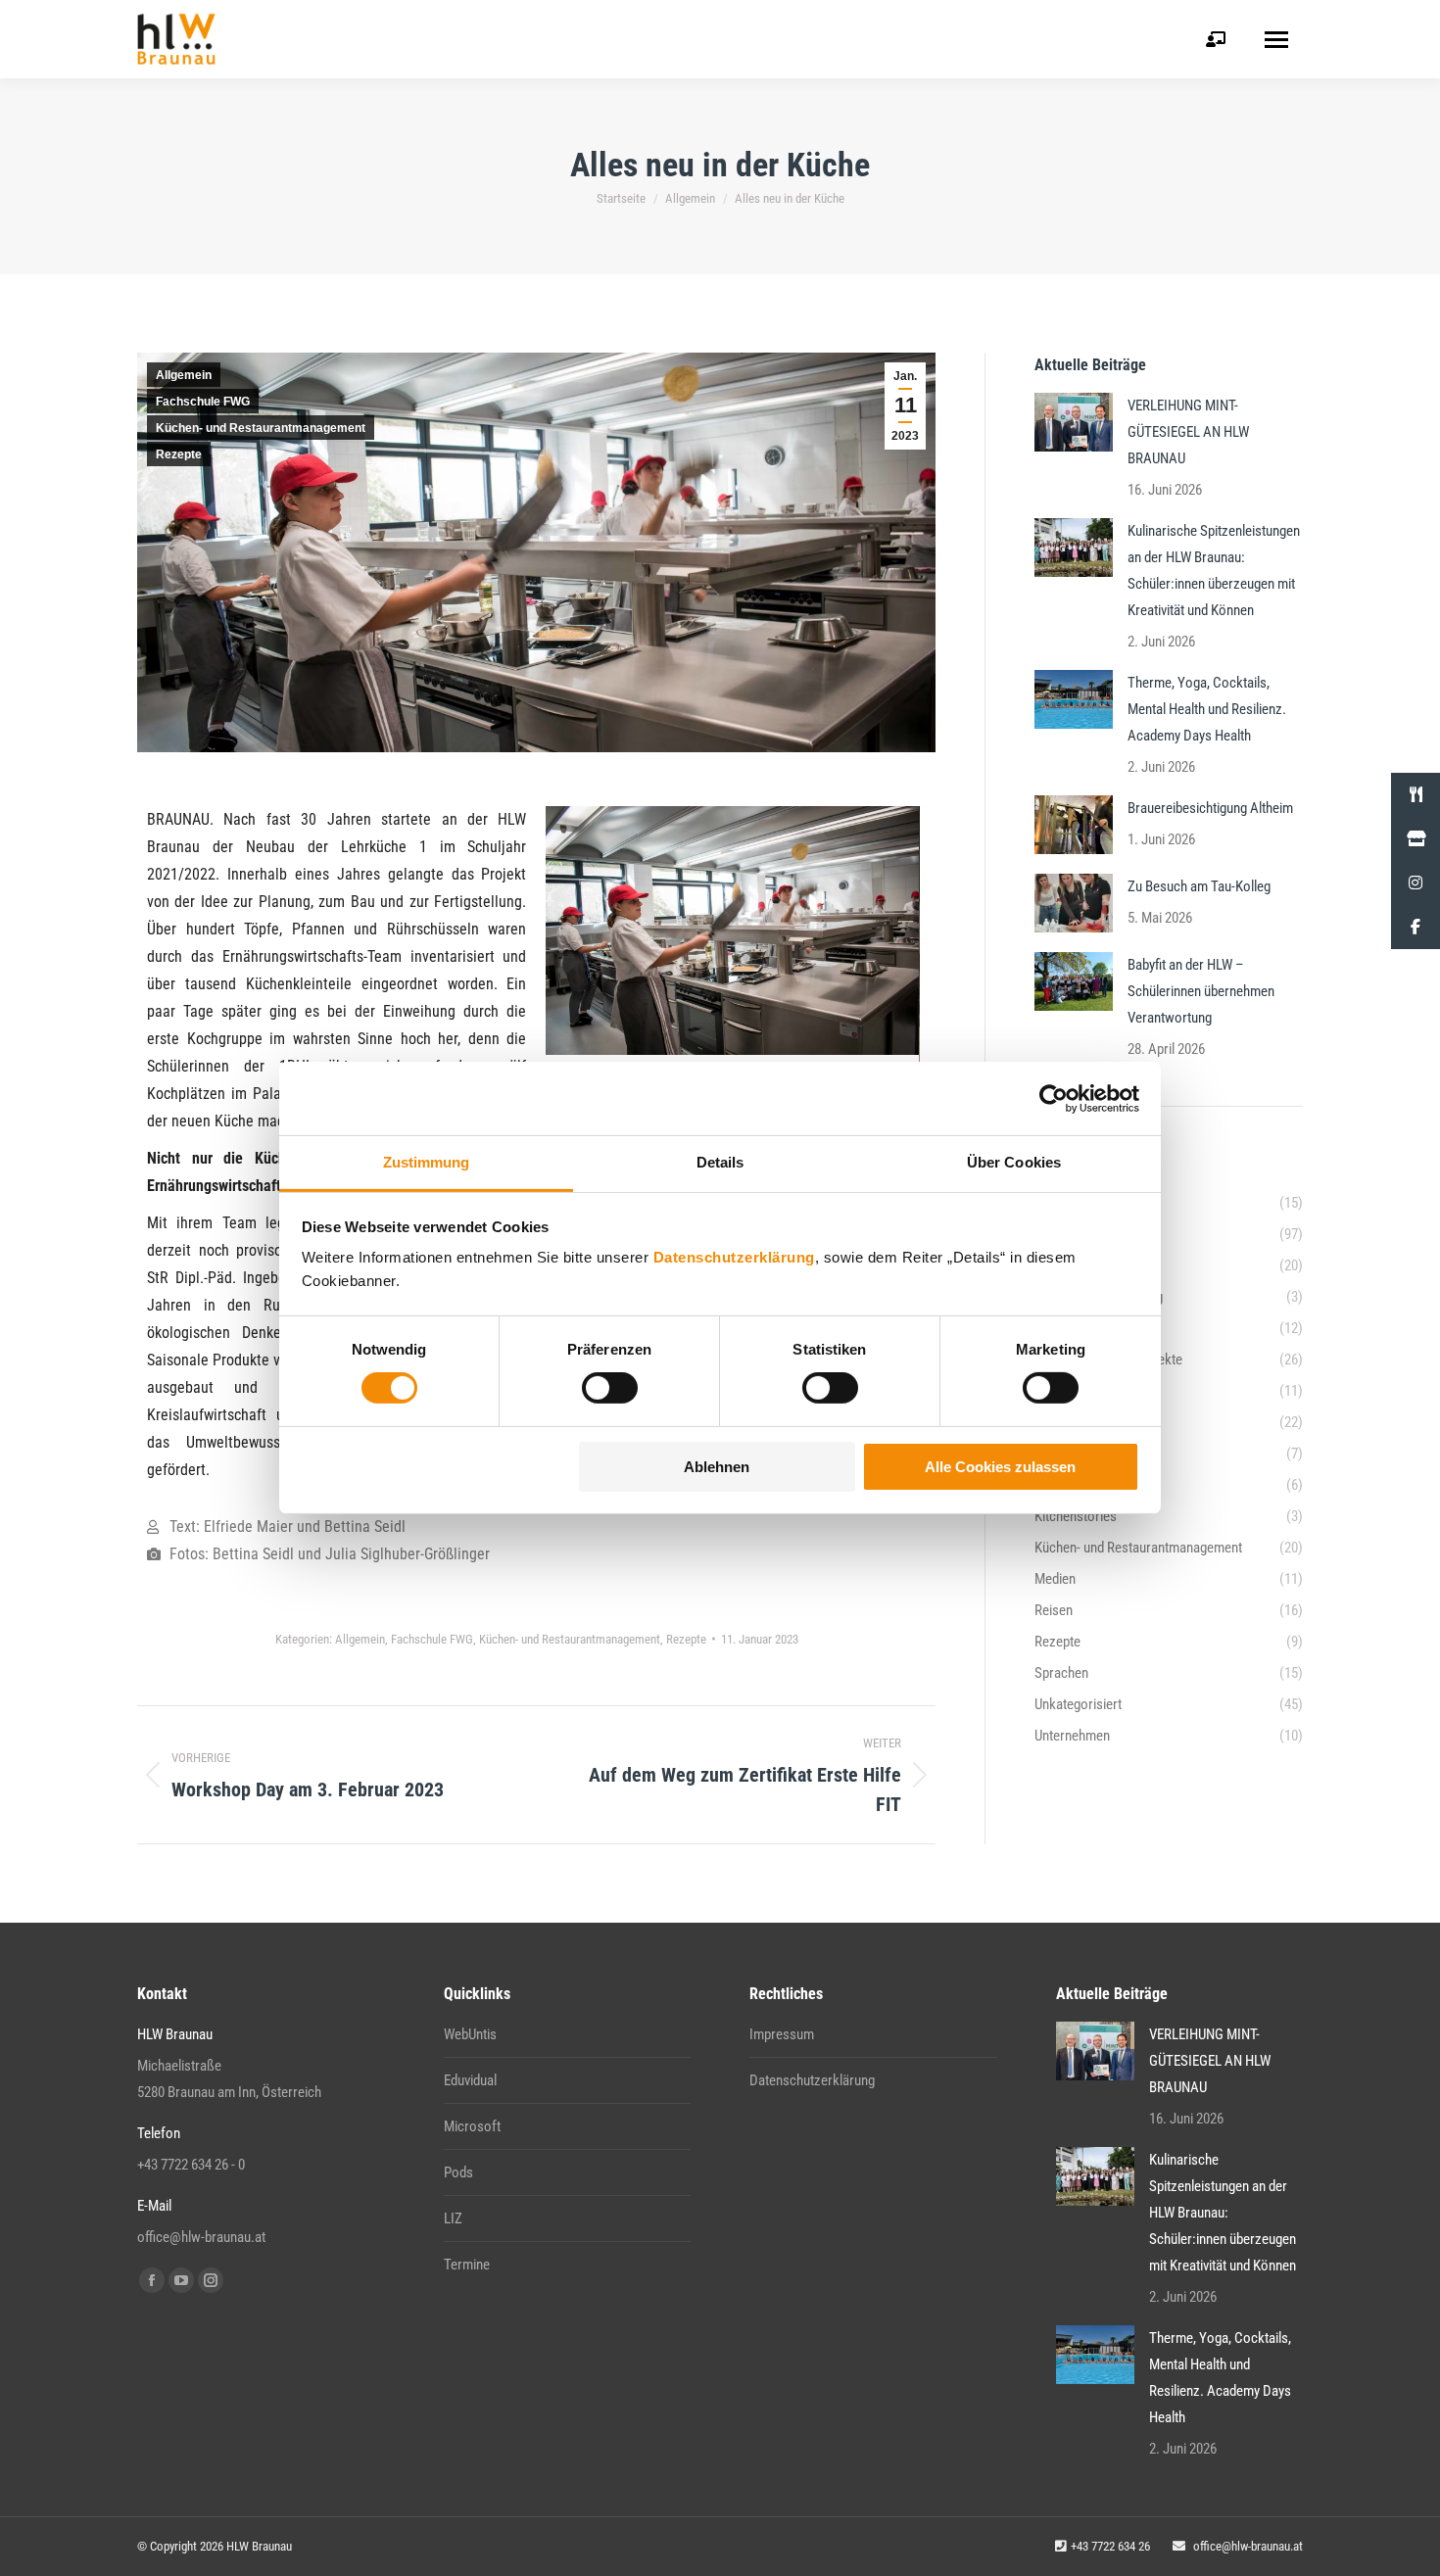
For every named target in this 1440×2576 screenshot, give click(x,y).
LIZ (453, 2218)
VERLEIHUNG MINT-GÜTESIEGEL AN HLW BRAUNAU (1188, 432)
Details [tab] (720, 1162)
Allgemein (184, 375)
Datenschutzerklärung (734, 1257)
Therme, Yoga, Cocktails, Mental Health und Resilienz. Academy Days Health (1207, 709)
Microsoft (472, 2126)
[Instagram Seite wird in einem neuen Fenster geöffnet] (211, 2280)
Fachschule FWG (203, 402)
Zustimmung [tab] (427, 1162)
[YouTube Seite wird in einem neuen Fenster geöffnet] (181, 2280)
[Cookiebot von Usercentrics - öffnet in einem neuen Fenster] (1054, 1098)
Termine (467, 2265)
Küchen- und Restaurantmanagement (261, 428)
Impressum (782, 2034)
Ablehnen (717, 1467)
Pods (458, 2172)
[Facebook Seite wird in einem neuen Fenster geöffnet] (152, 2280)
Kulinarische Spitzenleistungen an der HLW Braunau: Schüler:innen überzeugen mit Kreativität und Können (1214, 571)
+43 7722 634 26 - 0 (191, 2165)
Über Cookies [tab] (1014, 1162)
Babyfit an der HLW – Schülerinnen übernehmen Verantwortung (1201, 991)
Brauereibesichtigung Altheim (1210, 808)
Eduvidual (470, 2080)
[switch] (610, 1388)
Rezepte (179, 454)
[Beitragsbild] (1074, 422)
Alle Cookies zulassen (1000, 1467)
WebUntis (470, 2034)
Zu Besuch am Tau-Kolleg (1199, 886)
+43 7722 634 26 (1110, 2546)
